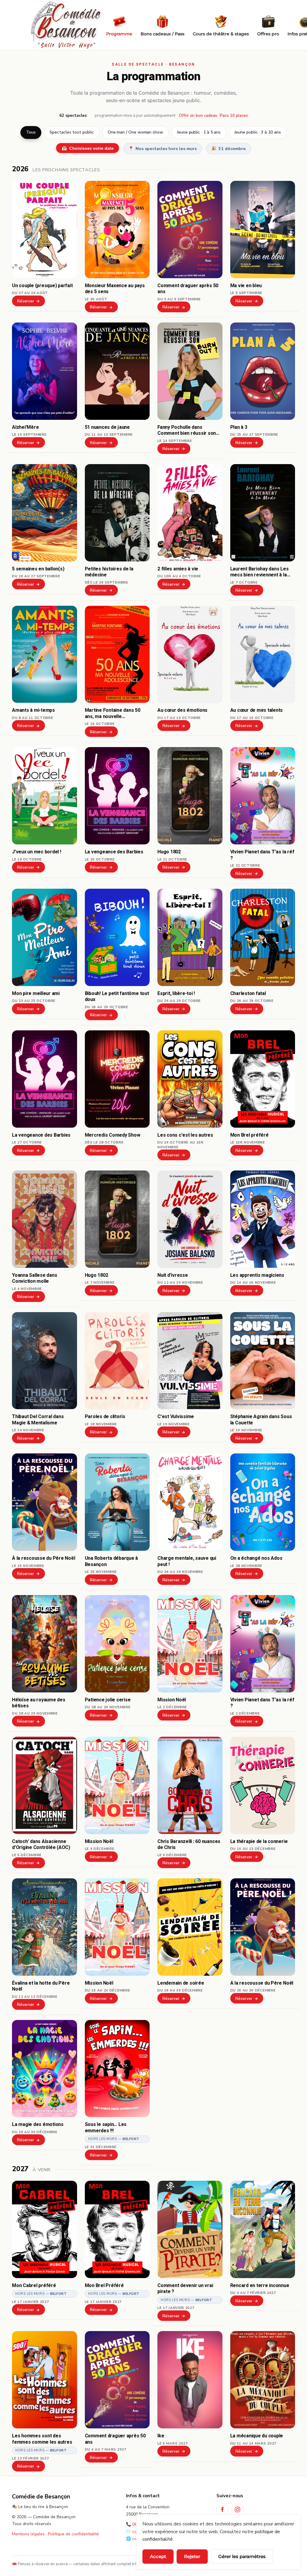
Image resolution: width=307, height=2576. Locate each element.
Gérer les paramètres (242, 2556)
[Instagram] (237, 2510)
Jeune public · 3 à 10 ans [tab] (258, 132)
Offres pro (268, 34)
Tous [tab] (31, 132)
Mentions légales (28, 2534)
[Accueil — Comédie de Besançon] (67, 25)
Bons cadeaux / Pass (162, 34)
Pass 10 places (234, 115)
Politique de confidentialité (73, 2534)
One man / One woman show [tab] (135, 132)
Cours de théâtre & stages (221, 34)
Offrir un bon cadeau (198, 115)
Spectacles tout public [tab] (72, 132)
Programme (119, 34)
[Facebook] (222, 2510)
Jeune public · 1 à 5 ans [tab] (199, 132)
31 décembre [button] (228, 149)
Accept (158, 2556)
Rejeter (192, 2556)
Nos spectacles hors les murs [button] (162, 149)
